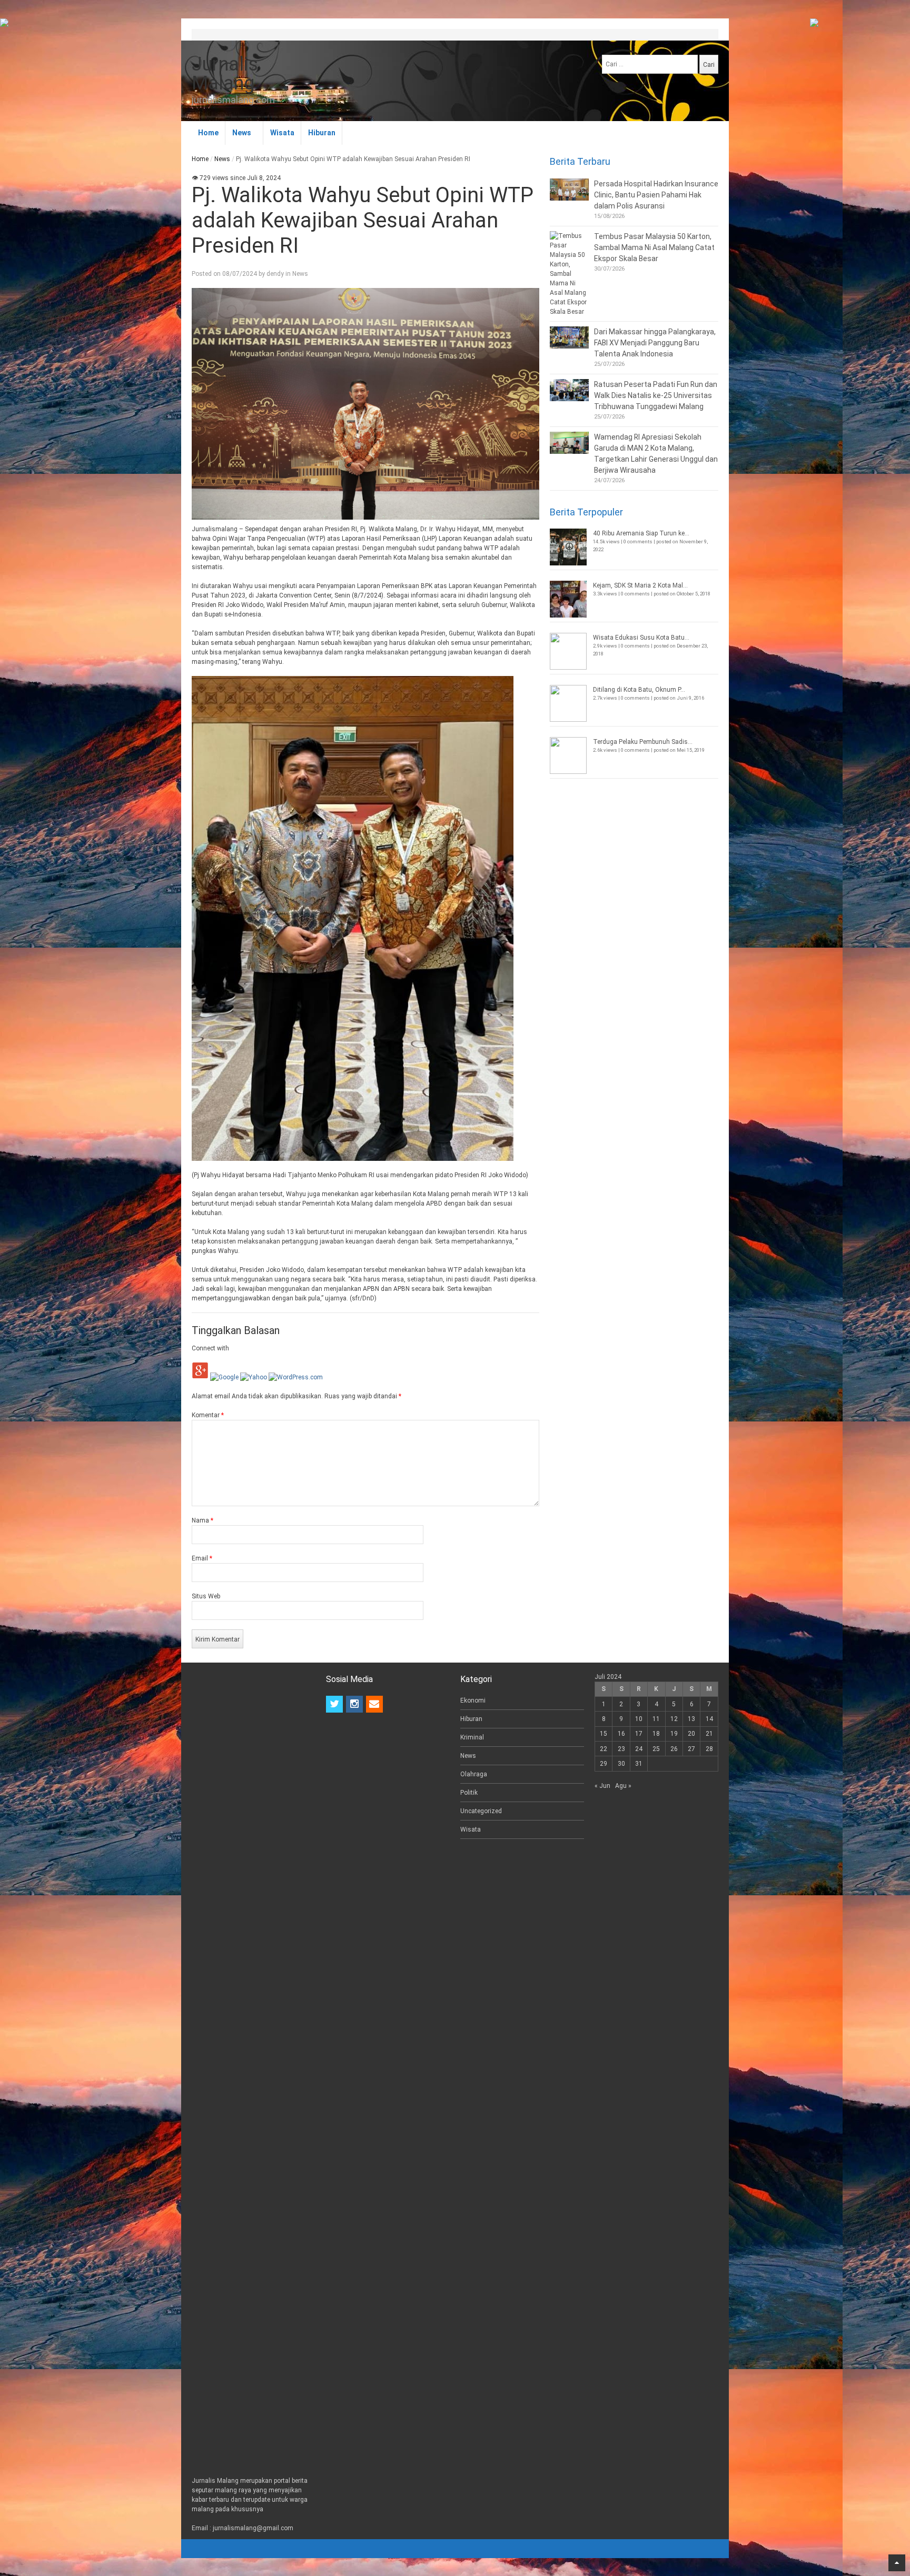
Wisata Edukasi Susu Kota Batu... (641, 638)
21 (709, 1734)
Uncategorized (481, 1811)
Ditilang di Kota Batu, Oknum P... (639, 690)
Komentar (208, 1415)
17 (639, 1734)
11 (656, 1719)
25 (656, 1749)
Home (208, 133)
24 (639, 1749)
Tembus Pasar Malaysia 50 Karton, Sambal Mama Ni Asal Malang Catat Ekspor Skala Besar (654, 247)
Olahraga (474, 1774)
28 (709, 1749)
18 (656, 1734)
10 (639, 1719)
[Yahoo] (254, 1377)
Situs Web (206, 1596)
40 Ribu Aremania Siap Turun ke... (641, 533)
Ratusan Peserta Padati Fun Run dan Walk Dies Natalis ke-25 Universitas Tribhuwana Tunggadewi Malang (656, 395)
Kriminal (472, 1737)
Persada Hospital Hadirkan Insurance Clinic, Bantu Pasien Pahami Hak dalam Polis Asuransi (656, 195)
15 (604, 1734)
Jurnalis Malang (225, 74)
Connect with (210, 1348)
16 (621, 1734)
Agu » (623, 1786)
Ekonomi (473, 1700)
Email (202, 1558)
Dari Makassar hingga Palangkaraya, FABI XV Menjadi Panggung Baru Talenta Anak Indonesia (655, 343)
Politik (469, 1793)
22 (604, 1749)
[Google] (224, 1377)
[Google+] (200, 1377)
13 (691, 1719)
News (242, 133)
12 (674, 1719)
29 (604, 1764)
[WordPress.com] (296, 1377)
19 (674, 1734)
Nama (202, 1520)
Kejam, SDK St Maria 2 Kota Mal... (640, 585)
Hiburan (322, 133)
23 (621, 1749)
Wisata (282, 133)
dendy (275, 274)
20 (691, 1734)
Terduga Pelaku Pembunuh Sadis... (643, 742)
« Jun (602, 1786)
